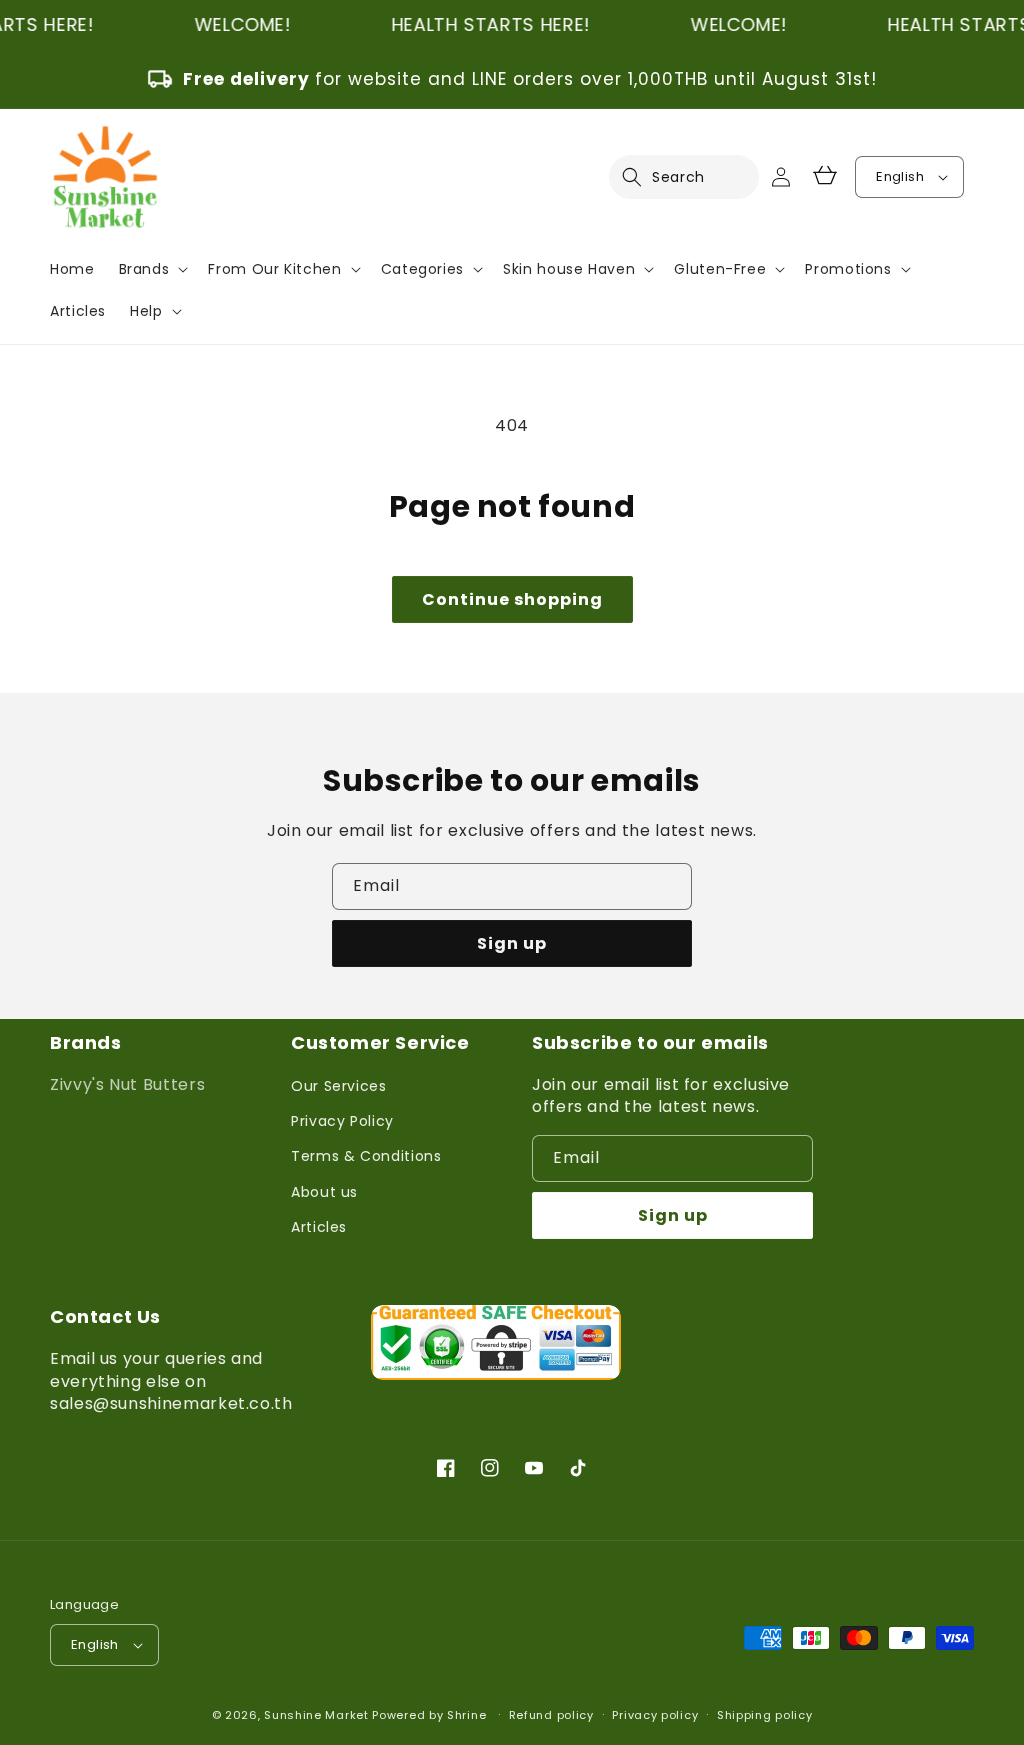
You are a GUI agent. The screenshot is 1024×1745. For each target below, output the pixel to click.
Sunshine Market (316, 1715)
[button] (644, 177)
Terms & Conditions (366, 1156)
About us (324, 1192)
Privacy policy (655, 1715)
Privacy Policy (342, 1121)
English (900, 176)
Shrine (466, 1715)
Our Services (339, 1086)
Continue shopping (512, 599)
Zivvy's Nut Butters (127, 1084)
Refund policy (551, 1715)
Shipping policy (765, 1715)
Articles (319, 1227)
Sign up (512, 943)
